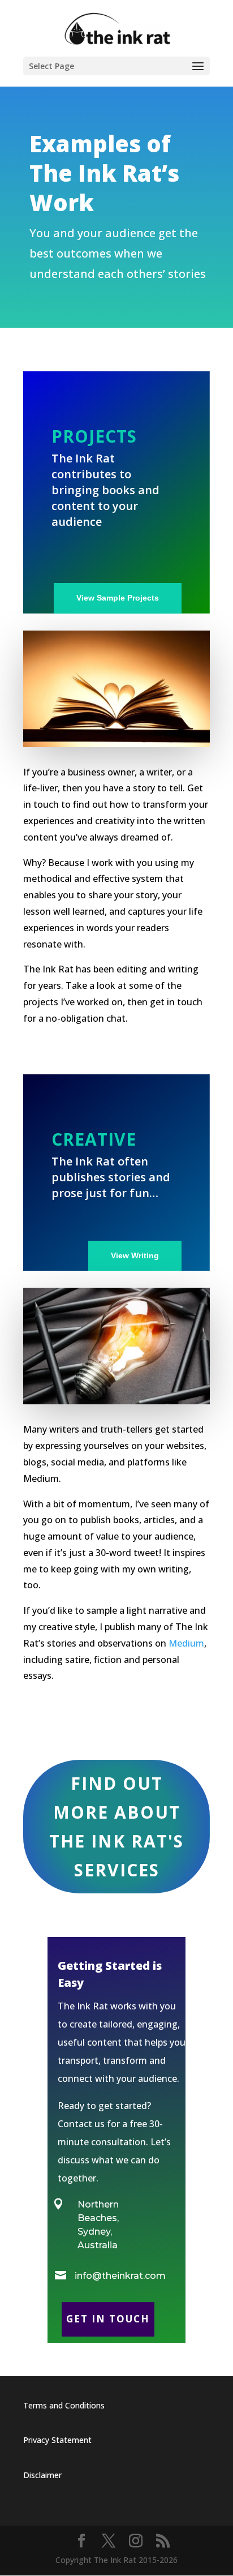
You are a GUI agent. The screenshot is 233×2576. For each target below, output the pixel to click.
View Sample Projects (118, 598)
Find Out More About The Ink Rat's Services (116, 1827)
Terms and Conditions (64, 2405)
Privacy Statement (57, 2440)
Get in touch (108, 2319)
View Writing (135, 1255)
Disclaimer (42, 2475)
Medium (186, 1643)
